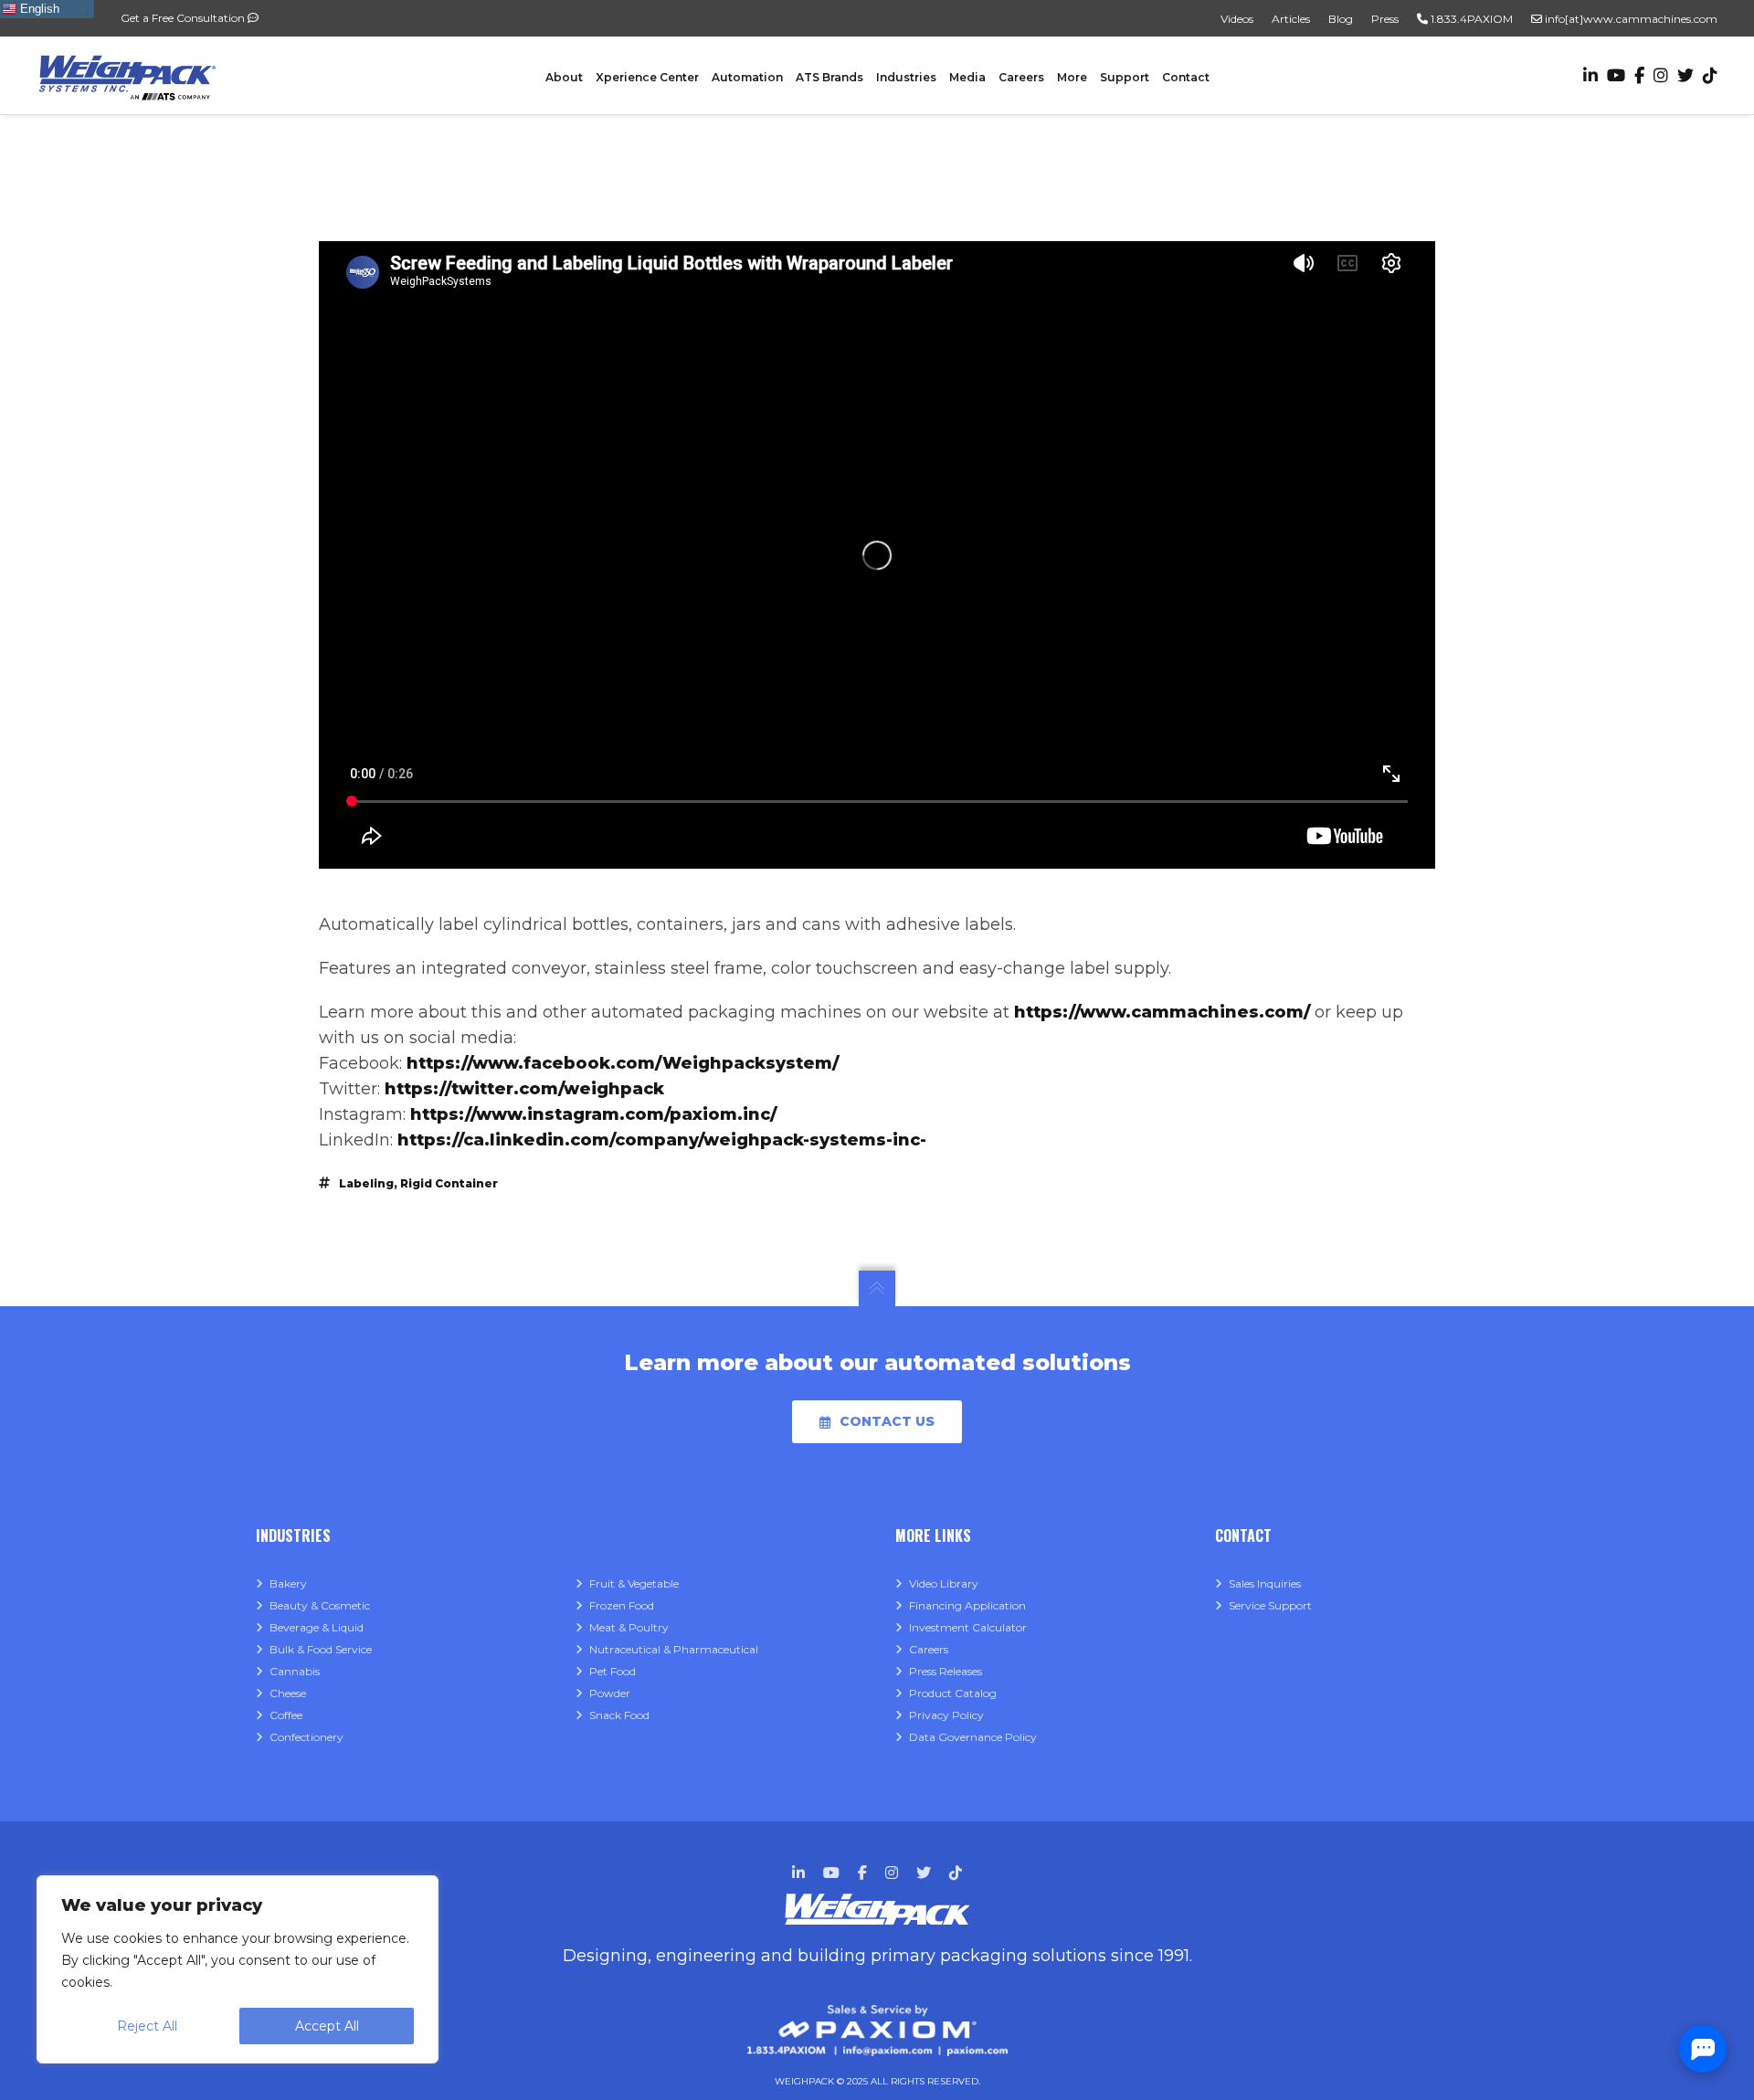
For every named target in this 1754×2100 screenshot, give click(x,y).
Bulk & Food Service (321, 1649)
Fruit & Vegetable (634, 1583)
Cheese (288, 1693)
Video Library (944, 1583)
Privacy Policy (946, 1715)
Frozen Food (622, 1605)
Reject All (147, 2026)
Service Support (1270, 1605)
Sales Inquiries (1265, 1583)
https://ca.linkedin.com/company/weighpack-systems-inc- (662, 1140)
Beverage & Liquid (317, 1627)
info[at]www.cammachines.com (1630, 19)
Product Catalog (953, 1693)
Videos (1237, 19)
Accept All (327, 2026)
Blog (1341, 19)
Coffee (286, 1715)
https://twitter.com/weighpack (524, 1089)
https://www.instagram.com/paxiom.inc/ (593, 1114)
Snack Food (619, 1715)
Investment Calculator (968, 1627)
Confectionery (306, 1737)
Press (1385, 19)
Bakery (288, 1583)
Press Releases (946, 1671)
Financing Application (967, 1605)
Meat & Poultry (629, 1627)
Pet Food (613, 1671)
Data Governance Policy (973, 1737)
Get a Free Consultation (184, 18)
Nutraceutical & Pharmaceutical (674, 1649)
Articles (1291, 19)
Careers (929, 1649)
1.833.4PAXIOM (1470, 19)
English (38, 9)
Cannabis (295, 1671)
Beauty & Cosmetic (320, 1605)
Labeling (366, 1183)
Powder (610, 1693)
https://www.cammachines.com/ (1162, 1012)
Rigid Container (449, 1183)
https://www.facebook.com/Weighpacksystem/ (623, 1063)
